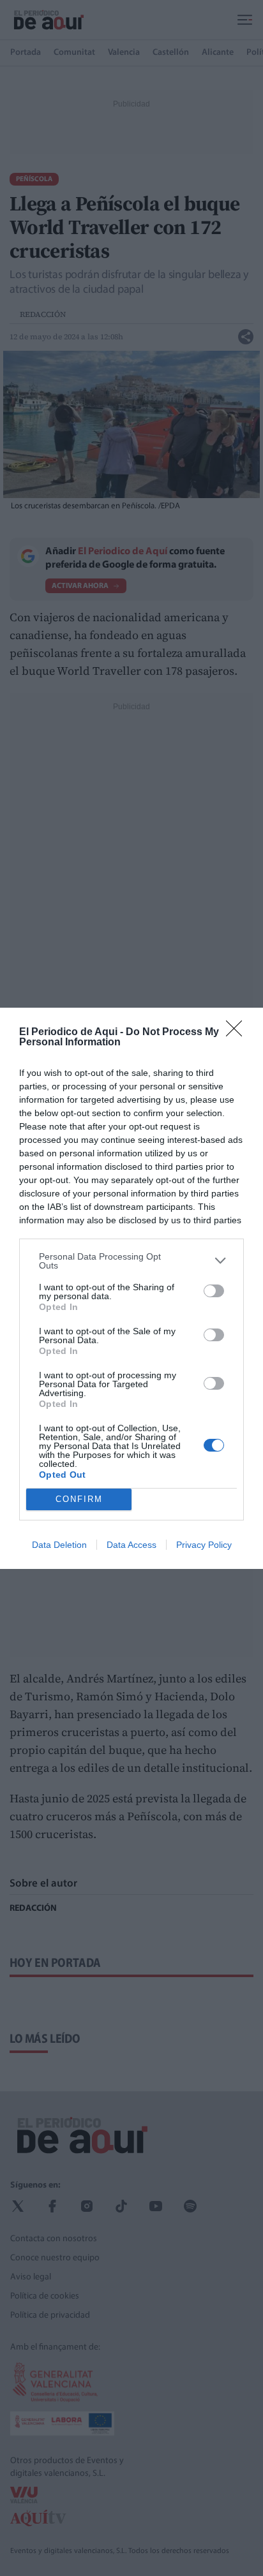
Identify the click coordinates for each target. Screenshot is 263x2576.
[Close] (238, 1033)
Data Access (131, 1545)
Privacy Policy (204, 1545)
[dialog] (131, 1288)
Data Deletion (59, 1545)
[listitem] (131, 1261)
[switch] (214, 1291)
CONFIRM (79, 1499)
